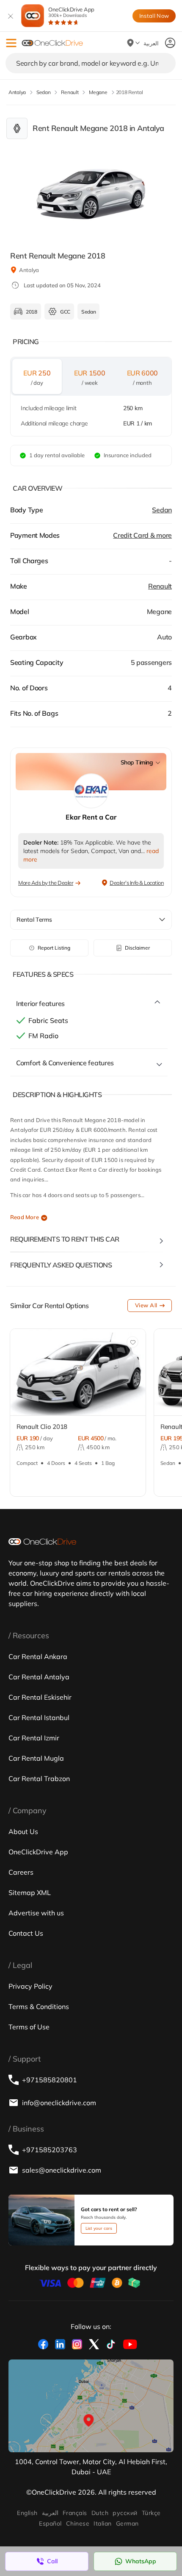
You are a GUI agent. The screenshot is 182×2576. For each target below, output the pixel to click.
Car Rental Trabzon (39, 1778)
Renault (160, 586)
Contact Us (26, 1933)
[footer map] (91, 2406)
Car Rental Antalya (39, 1677)
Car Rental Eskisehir (40, 1697)
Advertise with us (36, 1913)
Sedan (162, 510)
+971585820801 (50, 2080)
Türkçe (151, 2513)
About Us (23, 1831)
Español (50, 2523)
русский (125, 2513)
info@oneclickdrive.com (59, 2103)
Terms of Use (29, 2027)
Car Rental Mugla (36, 1758)
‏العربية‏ (50, 2513)
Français (75, 2513)
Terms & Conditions (39, 2006)
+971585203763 (50, 2150)
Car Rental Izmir (34, 1738)
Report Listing (54, 948)
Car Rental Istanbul (39, 1717)
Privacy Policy (30, 1986)
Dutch (100, 2513)
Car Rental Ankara (38, 1656)
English (27, 2513)
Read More (25, 1217)
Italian (102, 2523)
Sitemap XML (30, 1892)
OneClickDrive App (71, 12)
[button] (11, 43)
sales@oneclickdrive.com (62, 2170)
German (127, 2523)
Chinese (78, 2523)
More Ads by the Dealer (46, 883)
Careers (21, 1872)
